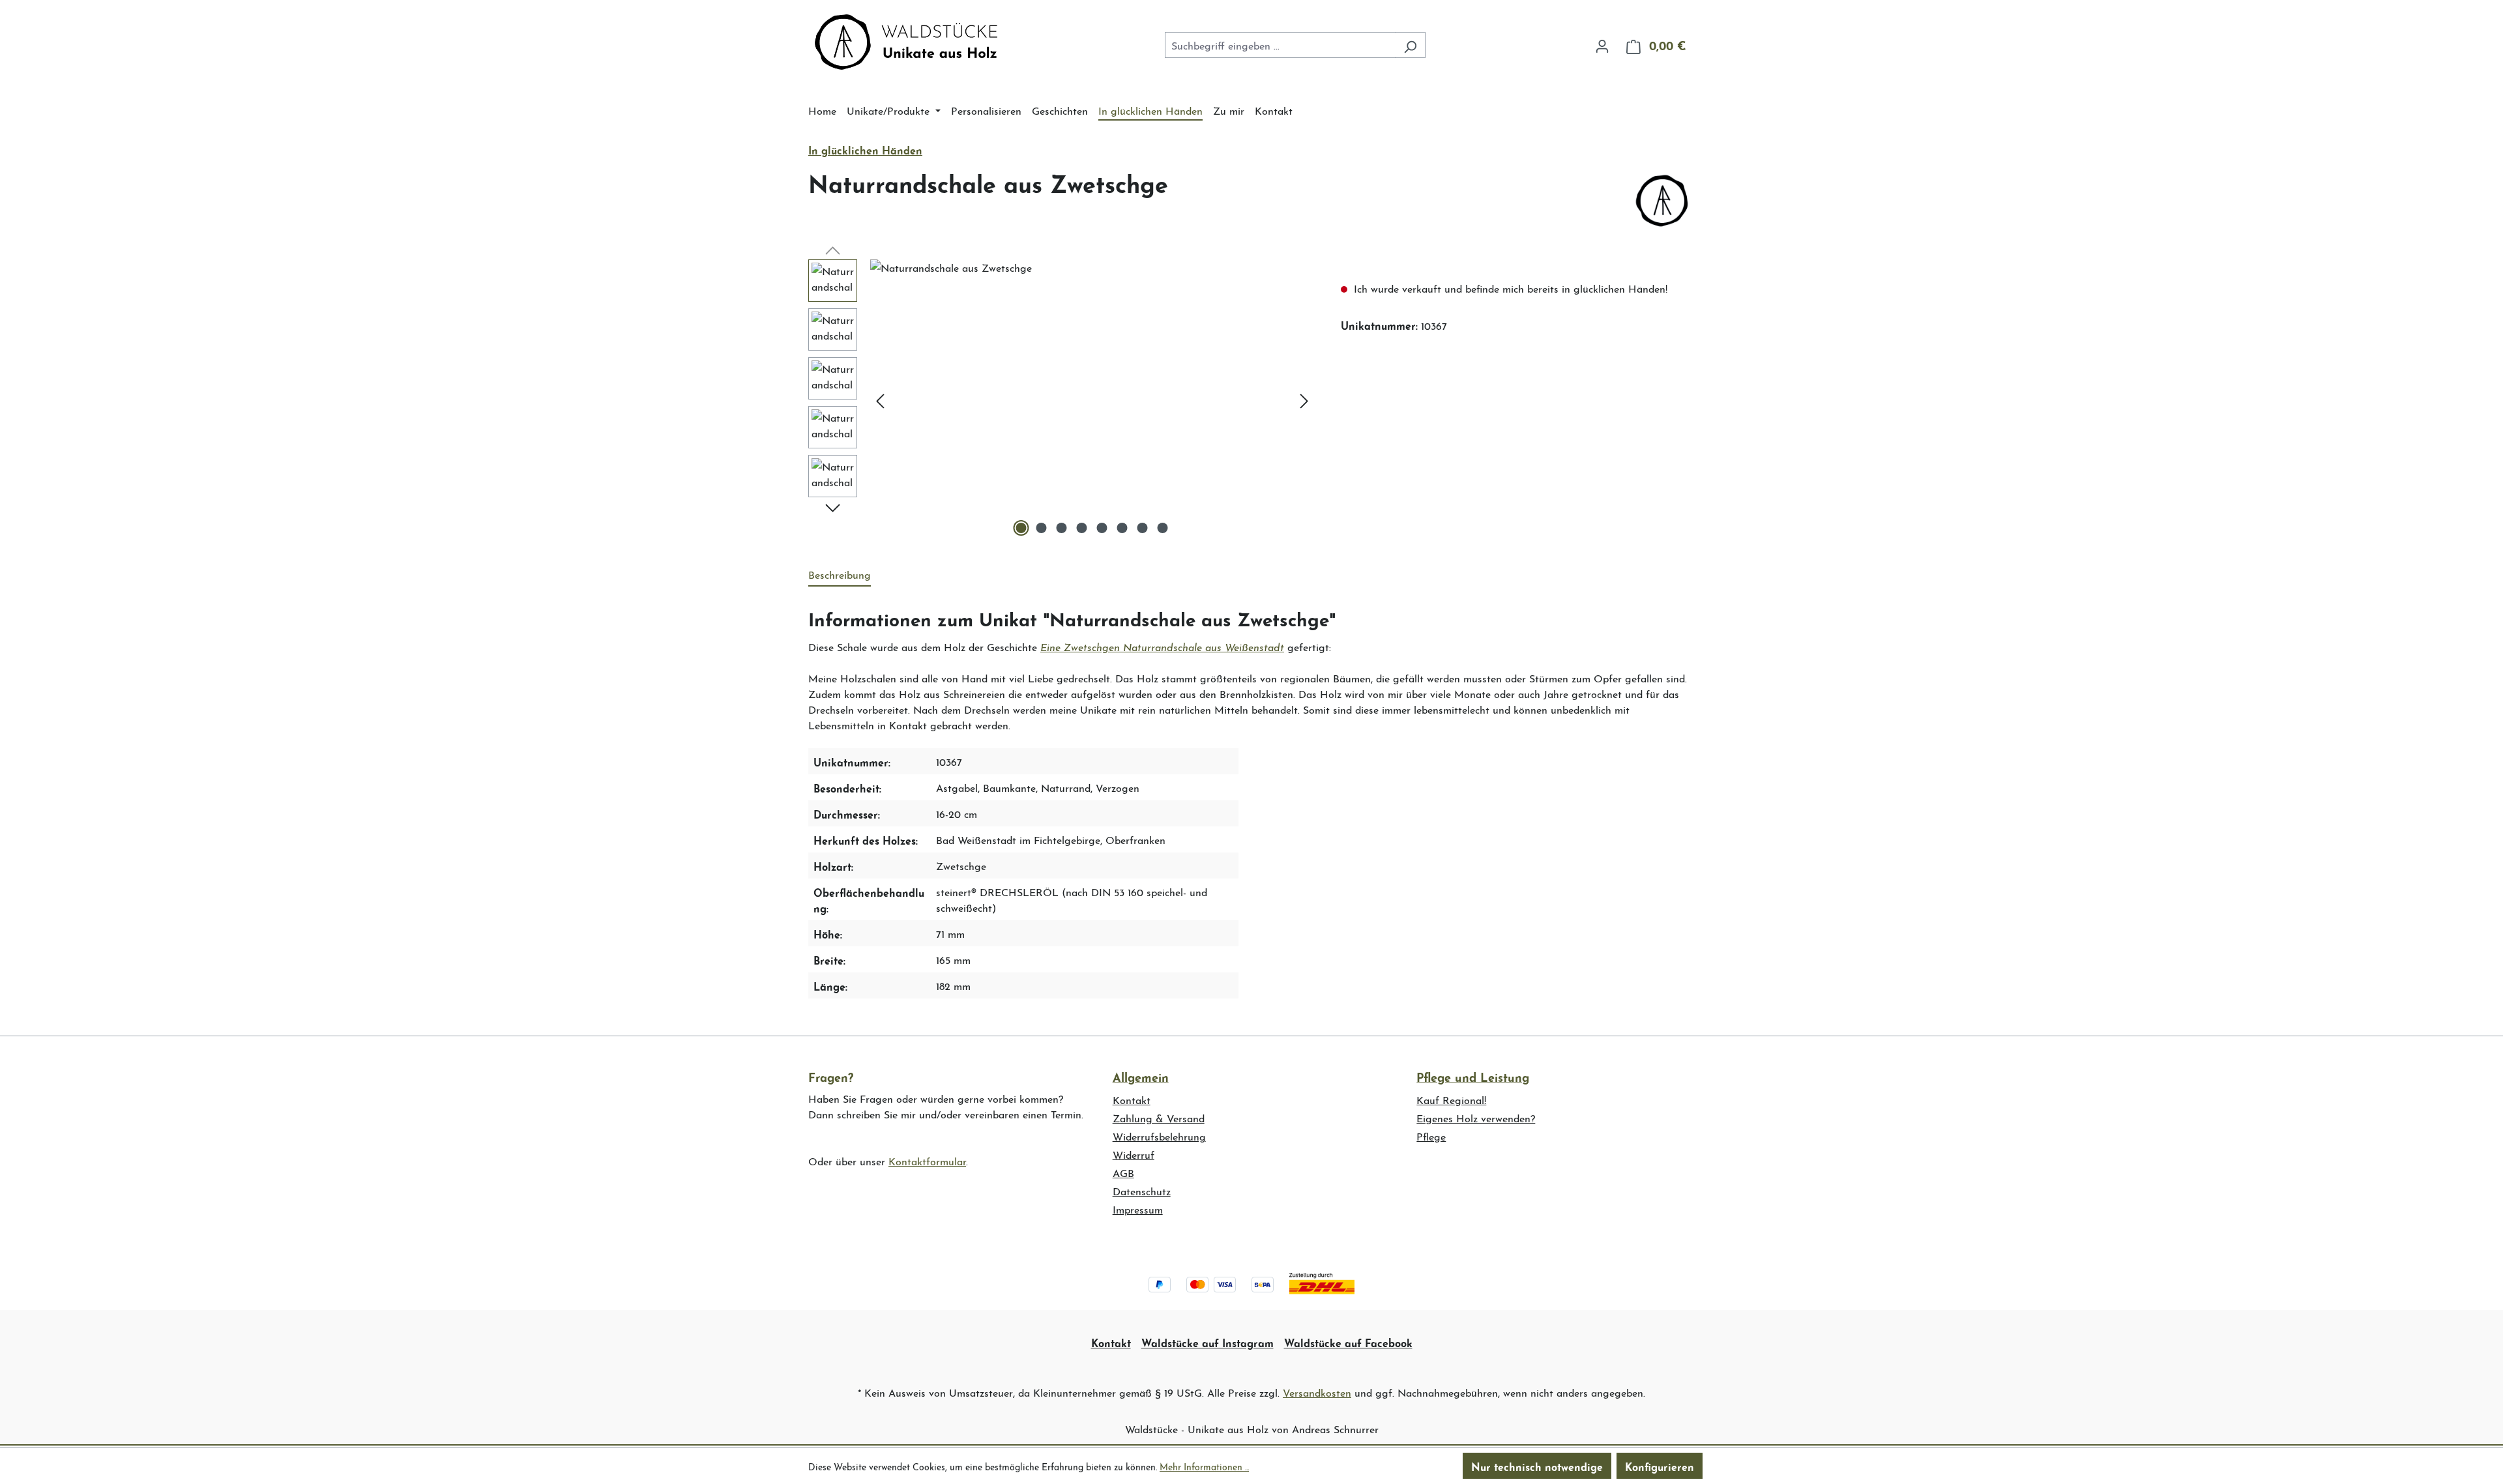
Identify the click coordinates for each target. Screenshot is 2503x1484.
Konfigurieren (1660, 1466)
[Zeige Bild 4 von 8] (1082, 528)
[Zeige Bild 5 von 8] (1102, 528)
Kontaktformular (927, 1160)
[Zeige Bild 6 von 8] (1122, 528)
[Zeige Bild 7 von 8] (1143, 528)
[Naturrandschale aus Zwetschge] (1092, 400)
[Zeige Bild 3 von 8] (1062, 528)
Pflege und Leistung (1473, 1076)
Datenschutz (1142, 1190)
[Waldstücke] (1662, 201)
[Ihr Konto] (1602, 44)
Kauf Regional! (1451, 1099)
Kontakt (1132, 1099)
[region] (1061, 400)
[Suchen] (1410, 45)
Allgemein (1141, 1076)
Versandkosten (1317, 1392)
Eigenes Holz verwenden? (1476, 1117)
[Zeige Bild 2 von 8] (1042, 528)
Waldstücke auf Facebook (1348, 1342)
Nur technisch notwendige (1537, 1466)
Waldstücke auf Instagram (1208, 1342)
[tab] (840, 575)
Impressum (1138, 1209)
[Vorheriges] (880, 400)
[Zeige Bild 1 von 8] (1021, 528)
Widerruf (1134, 1154)
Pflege (1431, 1136)
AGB (1123, 1172)
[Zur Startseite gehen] (906, 42)
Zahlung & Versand (1159, 1117)
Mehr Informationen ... (1204, 1466)
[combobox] (1280, 45)
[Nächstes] (1304, 400)
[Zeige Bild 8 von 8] (1163, 528)
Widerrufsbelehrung (1159, 1136)
